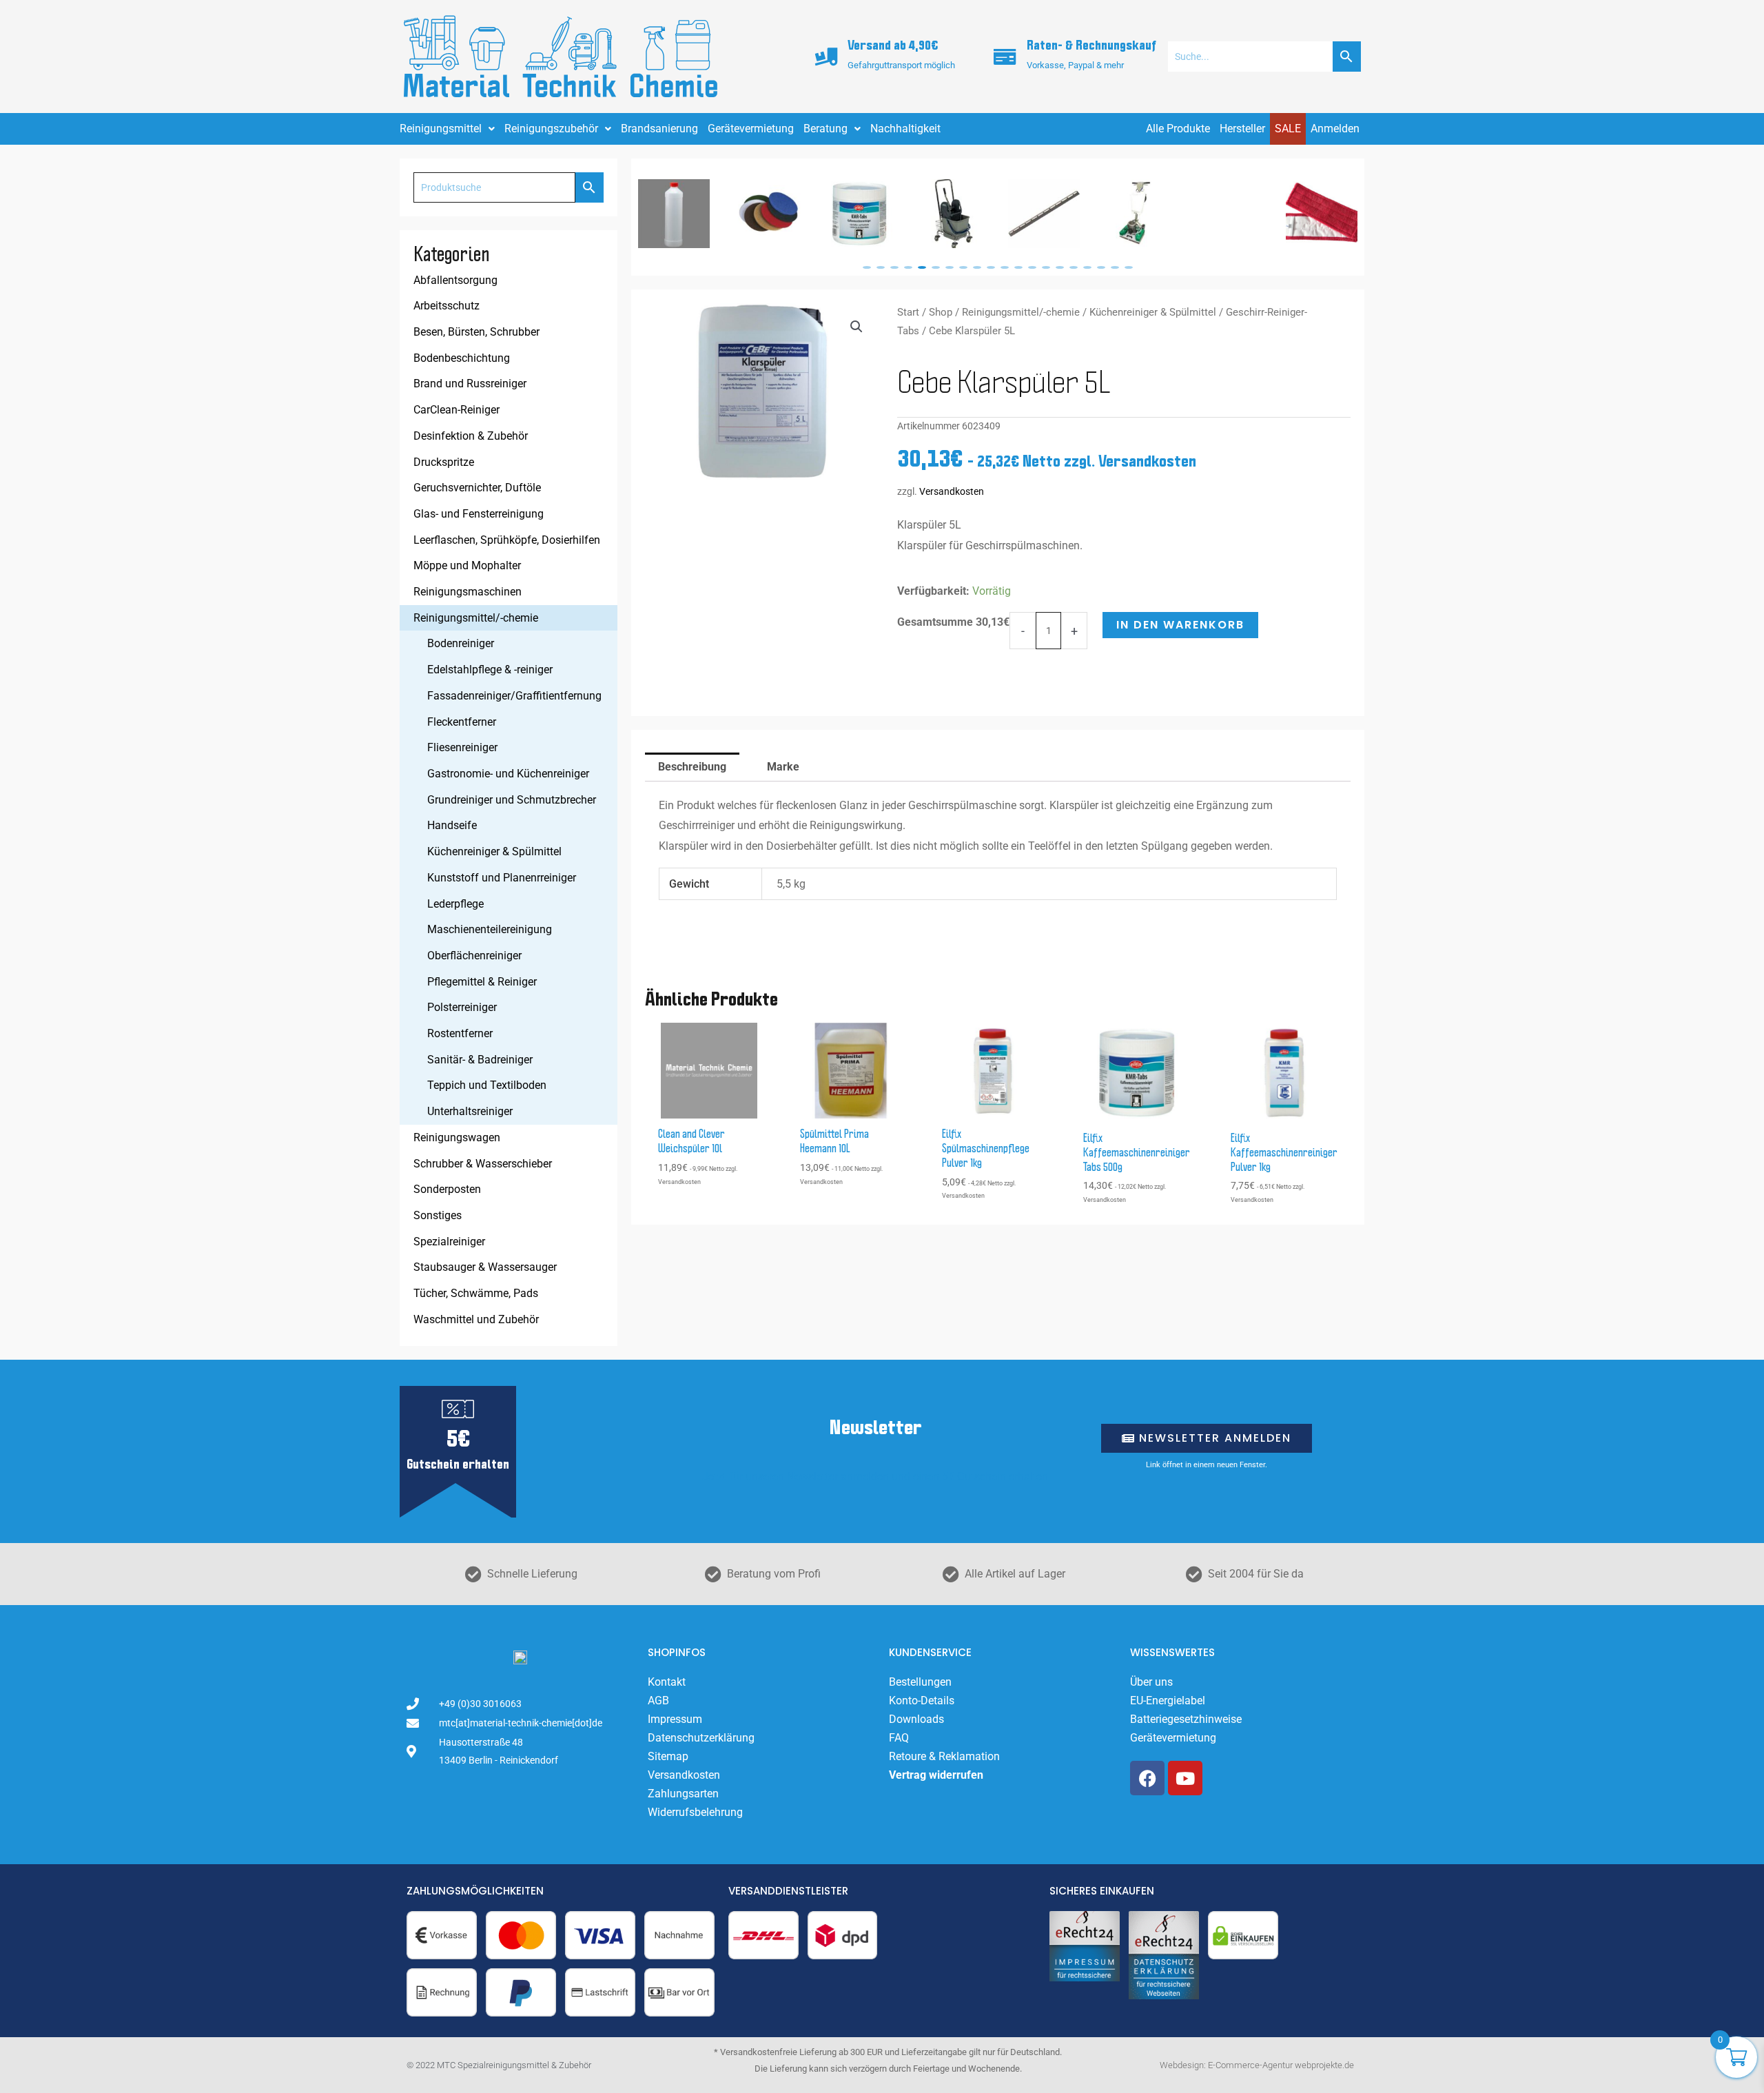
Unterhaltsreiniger (470, 1111)
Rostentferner (460, 1033)
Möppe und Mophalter (467, 565)
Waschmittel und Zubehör (476, 1319)
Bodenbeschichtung (462, 358)
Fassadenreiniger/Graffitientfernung (514, 696)
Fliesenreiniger (462, 747)
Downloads (916, 1719)
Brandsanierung (659, 129)
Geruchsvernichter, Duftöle (477, 488)
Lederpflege (455, 904)
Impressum (675, 1719)
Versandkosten (952, 492)
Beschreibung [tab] (692, 767)
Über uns (1151, 1682)
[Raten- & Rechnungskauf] (1005, 57)
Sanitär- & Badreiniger (480, 1060)
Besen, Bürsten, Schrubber (476, 332)
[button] (867, 267)
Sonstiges (438, 1215)
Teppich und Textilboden (487, 1085)
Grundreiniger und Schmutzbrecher (512, 800)
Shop (941, 312)
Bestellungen (920, 1682)
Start (908, 312)
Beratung (825, 129)
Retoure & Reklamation (944, 1756)
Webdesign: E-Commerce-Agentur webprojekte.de (1257, 2065)
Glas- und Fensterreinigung (479, 514)
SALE (1288, 129)
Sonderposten (447, 1189)
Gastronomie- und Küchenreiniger (508, 774)
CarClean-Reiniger (457, 410)
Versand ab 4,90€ (893, 46)
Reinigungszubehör (551, 129)
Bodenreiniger (461, 643)
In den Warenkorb (1180, 625)
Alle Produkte (1178, 129)
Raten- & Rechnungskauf (1091, 46)
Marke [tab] (783, 767)
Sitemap (668, 1756)
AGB (658, 1701)
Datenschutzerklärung (701, 1738)
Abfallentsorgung (455, 280)
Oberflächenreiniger (474, 956)
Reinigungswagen (457, 1137)
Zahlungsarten (683, 1794)
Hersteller (1242, 129)
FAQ (899, 1738)
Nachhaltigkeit (905, 129)
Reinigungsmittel (441, 129)
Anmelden (1335, 129)
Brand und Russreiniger (470, 384)
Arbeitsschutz (447, 306)
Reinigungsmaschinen (468, 592)
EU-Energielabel (1168, 1701)
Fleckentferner (462, 722)
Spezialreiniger (449, 1242)
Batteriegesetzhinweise (1186, 1719)
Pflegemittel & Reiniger (482, 982)
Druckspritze (444, 462)
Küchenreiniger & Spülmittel (494, 851)
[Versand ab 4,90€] (826, 57)
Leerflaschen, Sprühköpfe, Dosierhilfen (507, 540)
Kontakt (667, 1682)
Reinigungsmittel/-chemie (476, 618)
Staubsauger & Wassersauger (485, 1267)
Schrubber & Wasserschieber (483, 1164)
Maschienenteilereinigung (490, 929)
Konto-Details (922, 1701)
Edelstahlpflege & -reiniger (490, 670)
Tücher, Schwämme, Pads (476, 1293)
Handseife (452, 825)
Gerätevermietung (751, 129)
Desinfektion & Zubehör (471, 436)
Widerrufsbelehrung (695, 1812)
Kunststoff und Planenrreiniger (502, 878)
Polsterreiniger (462, 1007)
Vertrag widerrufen (936, 1775)
